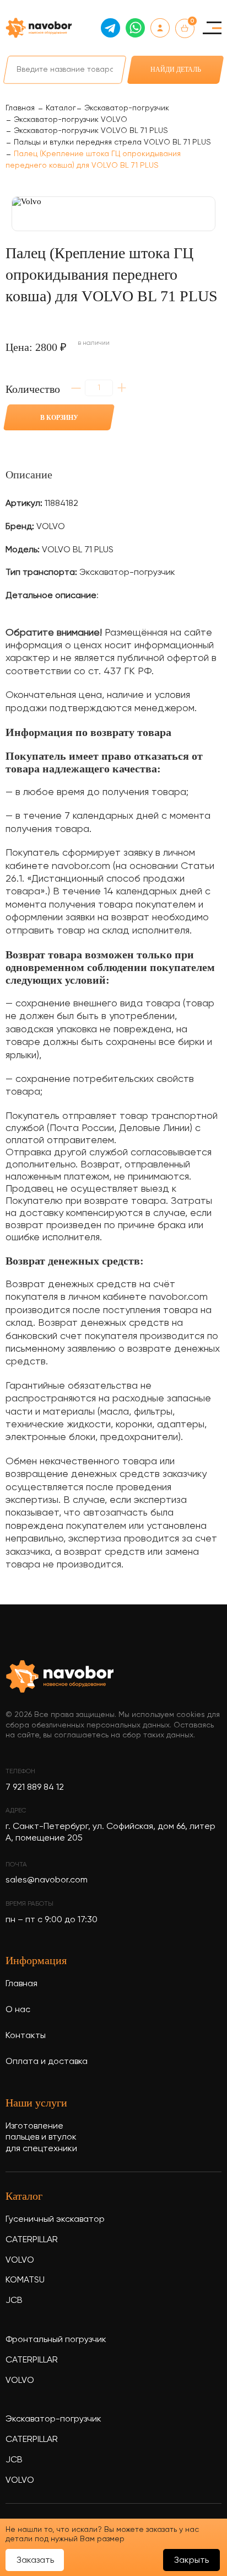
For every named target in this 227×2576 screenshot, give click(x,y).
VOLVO (20, 2260)
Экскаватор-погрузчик (53, 2419)
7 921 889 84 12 (35, 1788)
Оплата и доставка (47, 2062)
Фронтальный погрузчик (56, 2340)
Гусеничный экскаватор (55, 2220)
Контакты (26, 2036)
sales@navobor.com (47, 1880)
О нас (18, 2010)
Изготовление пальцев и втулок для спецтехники (41, 2138)
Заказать (35, 2561)
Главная (21, 1984)
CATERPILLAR (32, 2240)
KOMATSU (25, 2280)
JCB (14, 2301)
